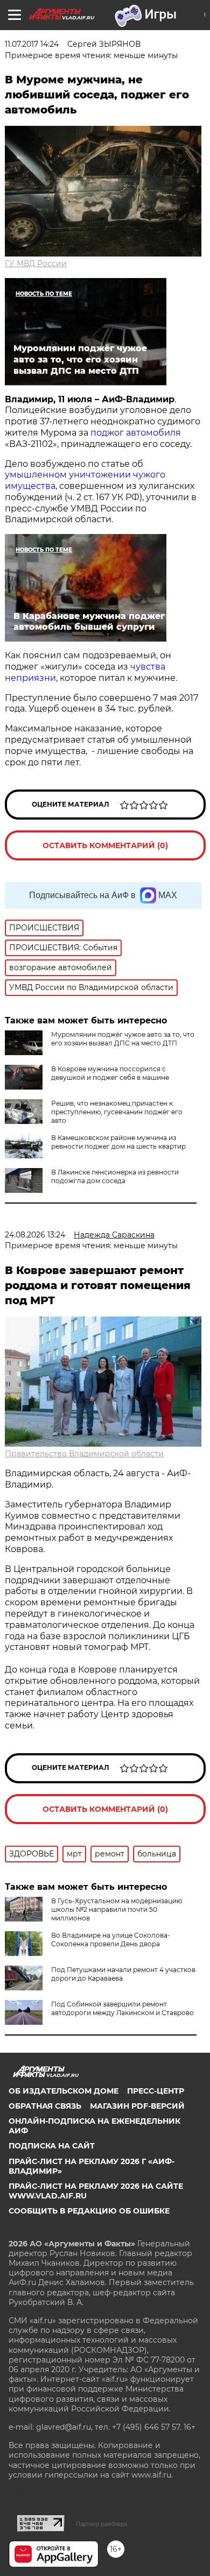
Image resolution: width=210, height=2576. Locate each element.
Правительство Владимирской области (84, 1454)
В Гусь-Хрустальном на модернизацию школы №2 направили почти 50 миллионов (117, 1909)
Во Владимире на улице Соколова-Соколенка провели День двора (111, 1940)
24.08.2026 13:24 (35, 1235)
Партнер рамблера (101, 2524)
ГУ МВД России (36, 264)
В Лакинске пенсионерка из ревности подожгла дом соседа (115, 1176)
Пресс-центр (156, 2091)
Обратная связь (45, 2106)
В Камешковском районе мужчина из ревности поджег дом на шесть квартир (118, 1142)
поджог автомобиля (136, 433)
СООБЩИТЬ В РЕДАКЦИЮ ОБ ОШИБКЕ (89, 2211)
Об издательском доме (64, 2091)
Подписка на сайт (52, 2146)
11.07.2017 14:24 (32, 44)
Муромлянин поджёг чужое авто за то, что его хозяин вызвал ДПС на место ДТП (123, 1039)
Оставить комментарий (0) (105, 845)
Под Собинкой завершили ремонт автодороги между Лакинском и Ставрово (122, 2008)
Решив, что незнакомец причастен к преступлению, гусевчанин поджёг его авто (117, 1112)
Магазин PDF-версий (137, 2106)
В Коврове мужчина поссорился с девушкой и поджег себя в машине (110, 1073)
